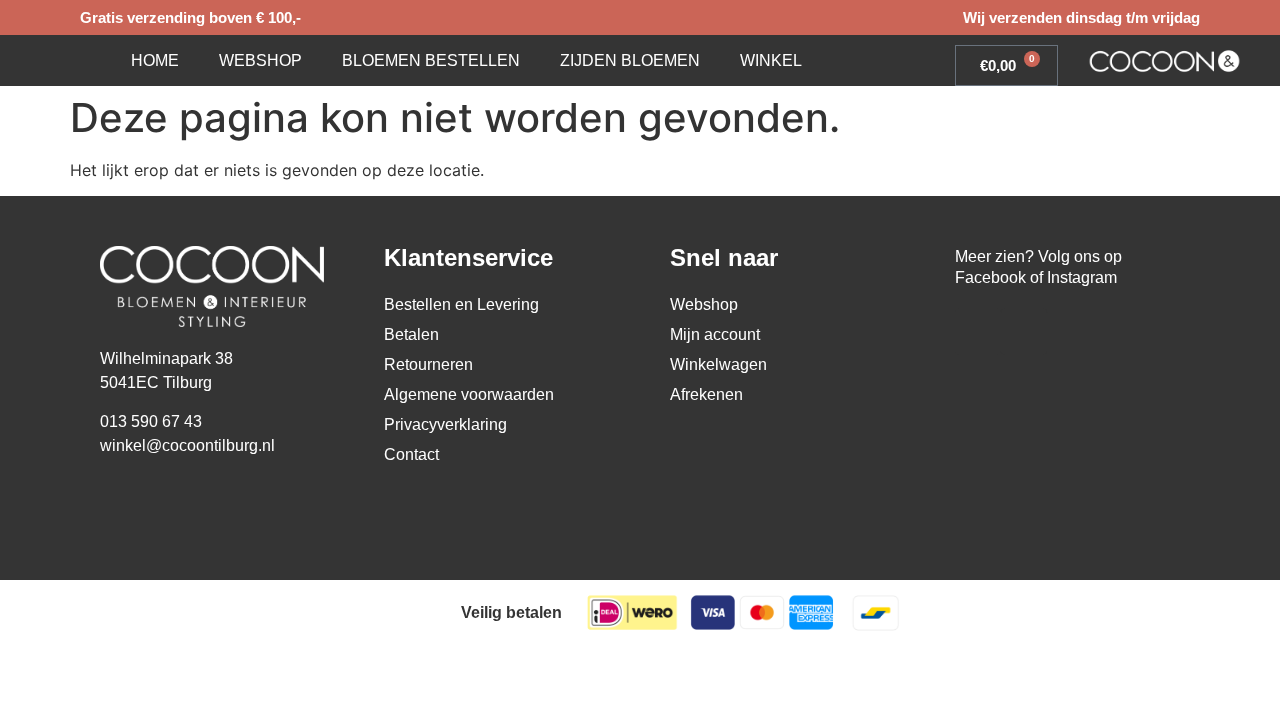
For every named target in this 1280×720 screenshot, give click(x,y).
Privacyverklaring (445, 424)
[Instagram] (1024, 331)
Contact (411, 454)
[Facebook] (978, 331)
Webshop (260, 60)
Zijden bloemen (630, 60)
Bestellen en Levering (461, 304)
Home (155, 60)
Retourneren (428, 364)
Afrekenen (706, 394)
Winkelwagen (718, 364)
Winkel (771, 60)
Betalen (411, 334)
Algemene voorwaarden (469, 394)
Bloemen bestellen (431, 60)
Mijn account (715, 334)
